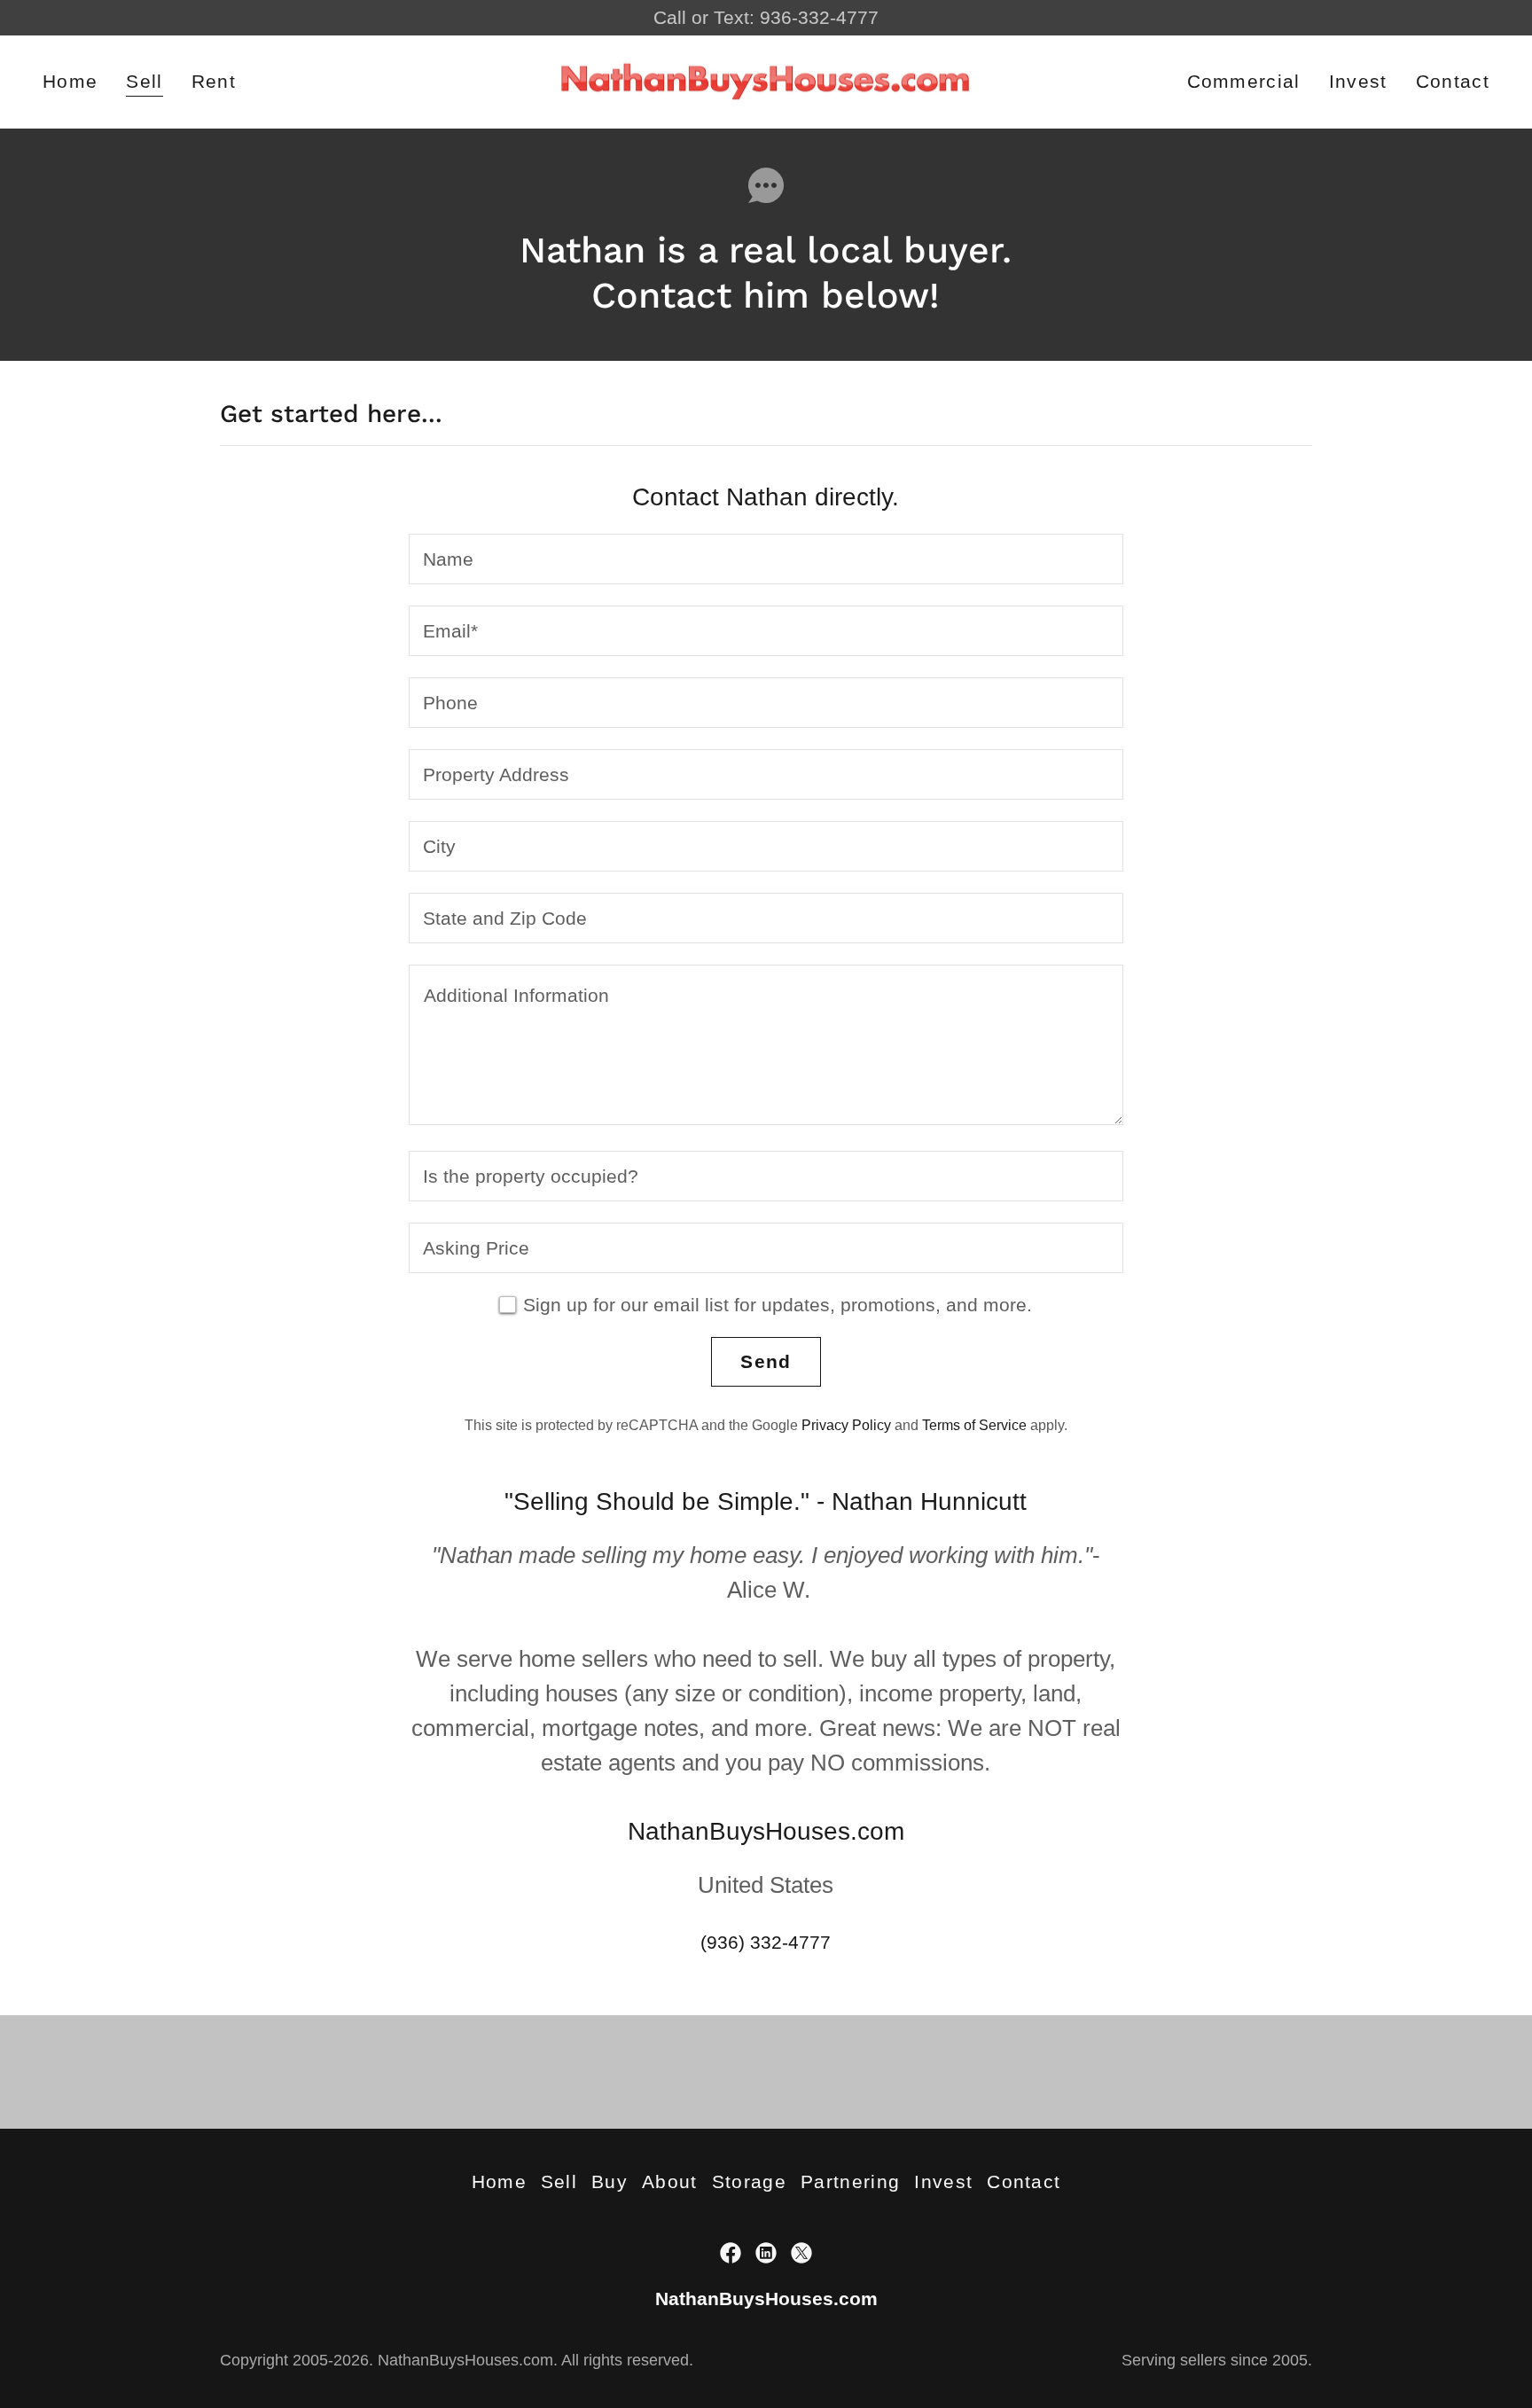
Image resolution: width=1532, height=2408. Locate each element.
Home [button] (499, 2181)
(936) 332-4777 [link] (766, 1942)
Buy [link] (610, 2181)
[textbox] (766, 559)
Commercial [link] (1244, 81)
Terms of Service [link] (974, 1425)
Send (766, 1361)
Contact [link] (1453, 81)
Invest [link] (1358, 81)
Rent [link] (214, 81)
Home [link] (70, 81)
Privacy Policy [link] (846, 1425)
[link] (766, 80)
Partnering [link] (850, 2181)
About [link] (670, 2181)
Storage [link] (749, 2181)
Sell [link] (144, 81)
